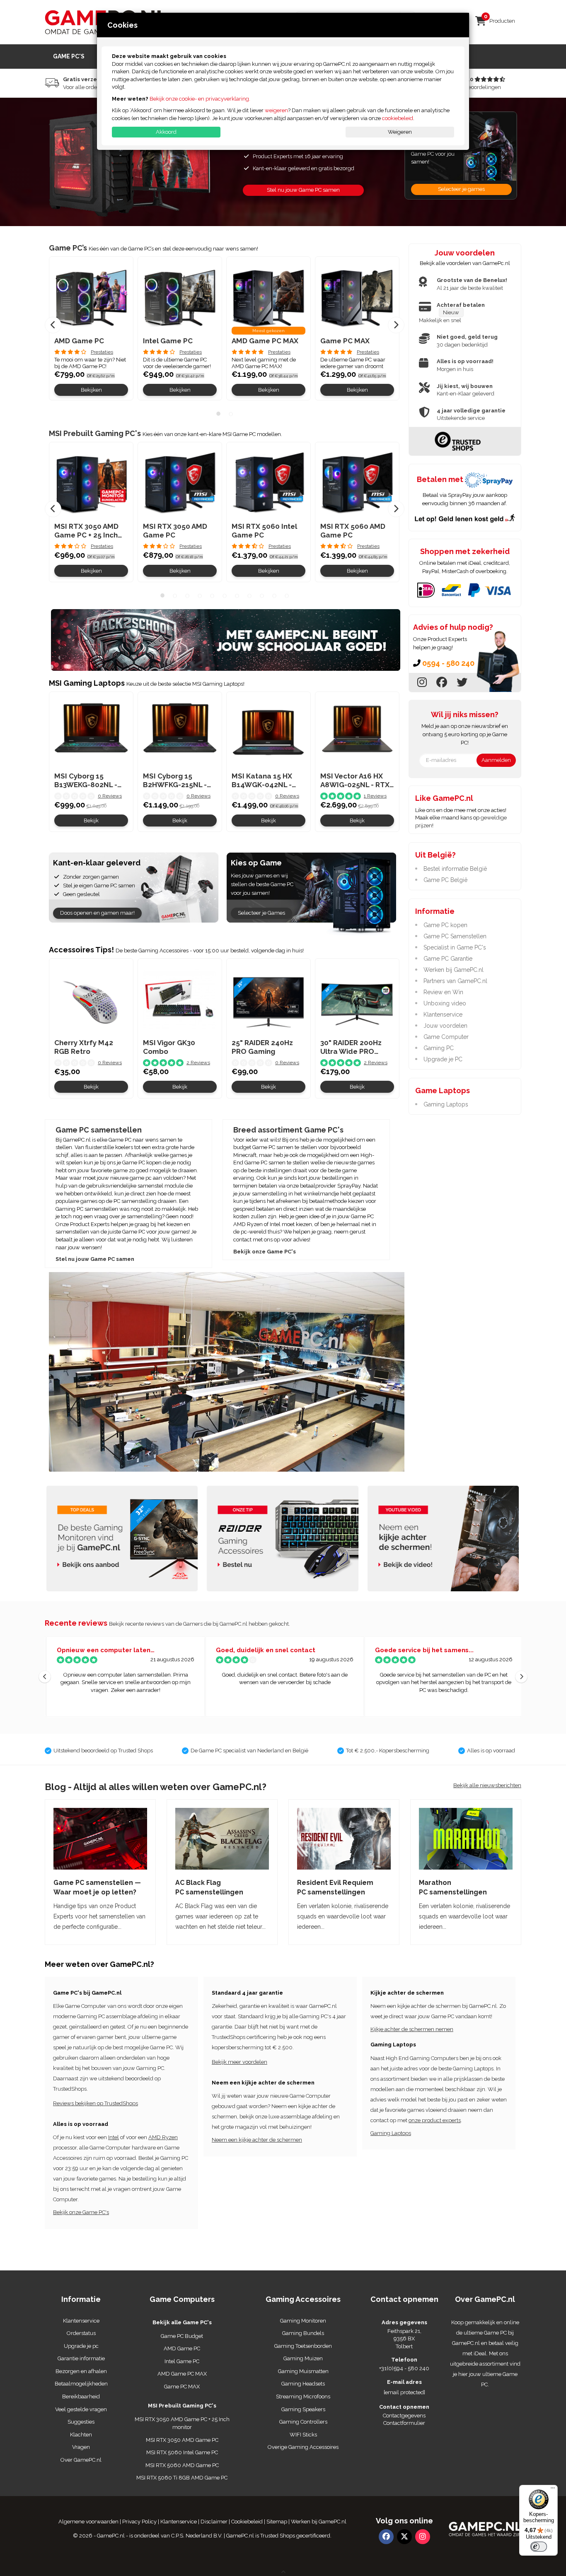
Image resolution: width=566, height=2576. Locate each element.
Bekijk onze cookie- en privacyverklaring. (200, 99)
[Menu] (553, 2490)
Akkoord (166, 132)
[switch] (539, 2547)
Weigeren (400, 132)
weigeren (276, 110)
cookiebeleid (398, 118)
